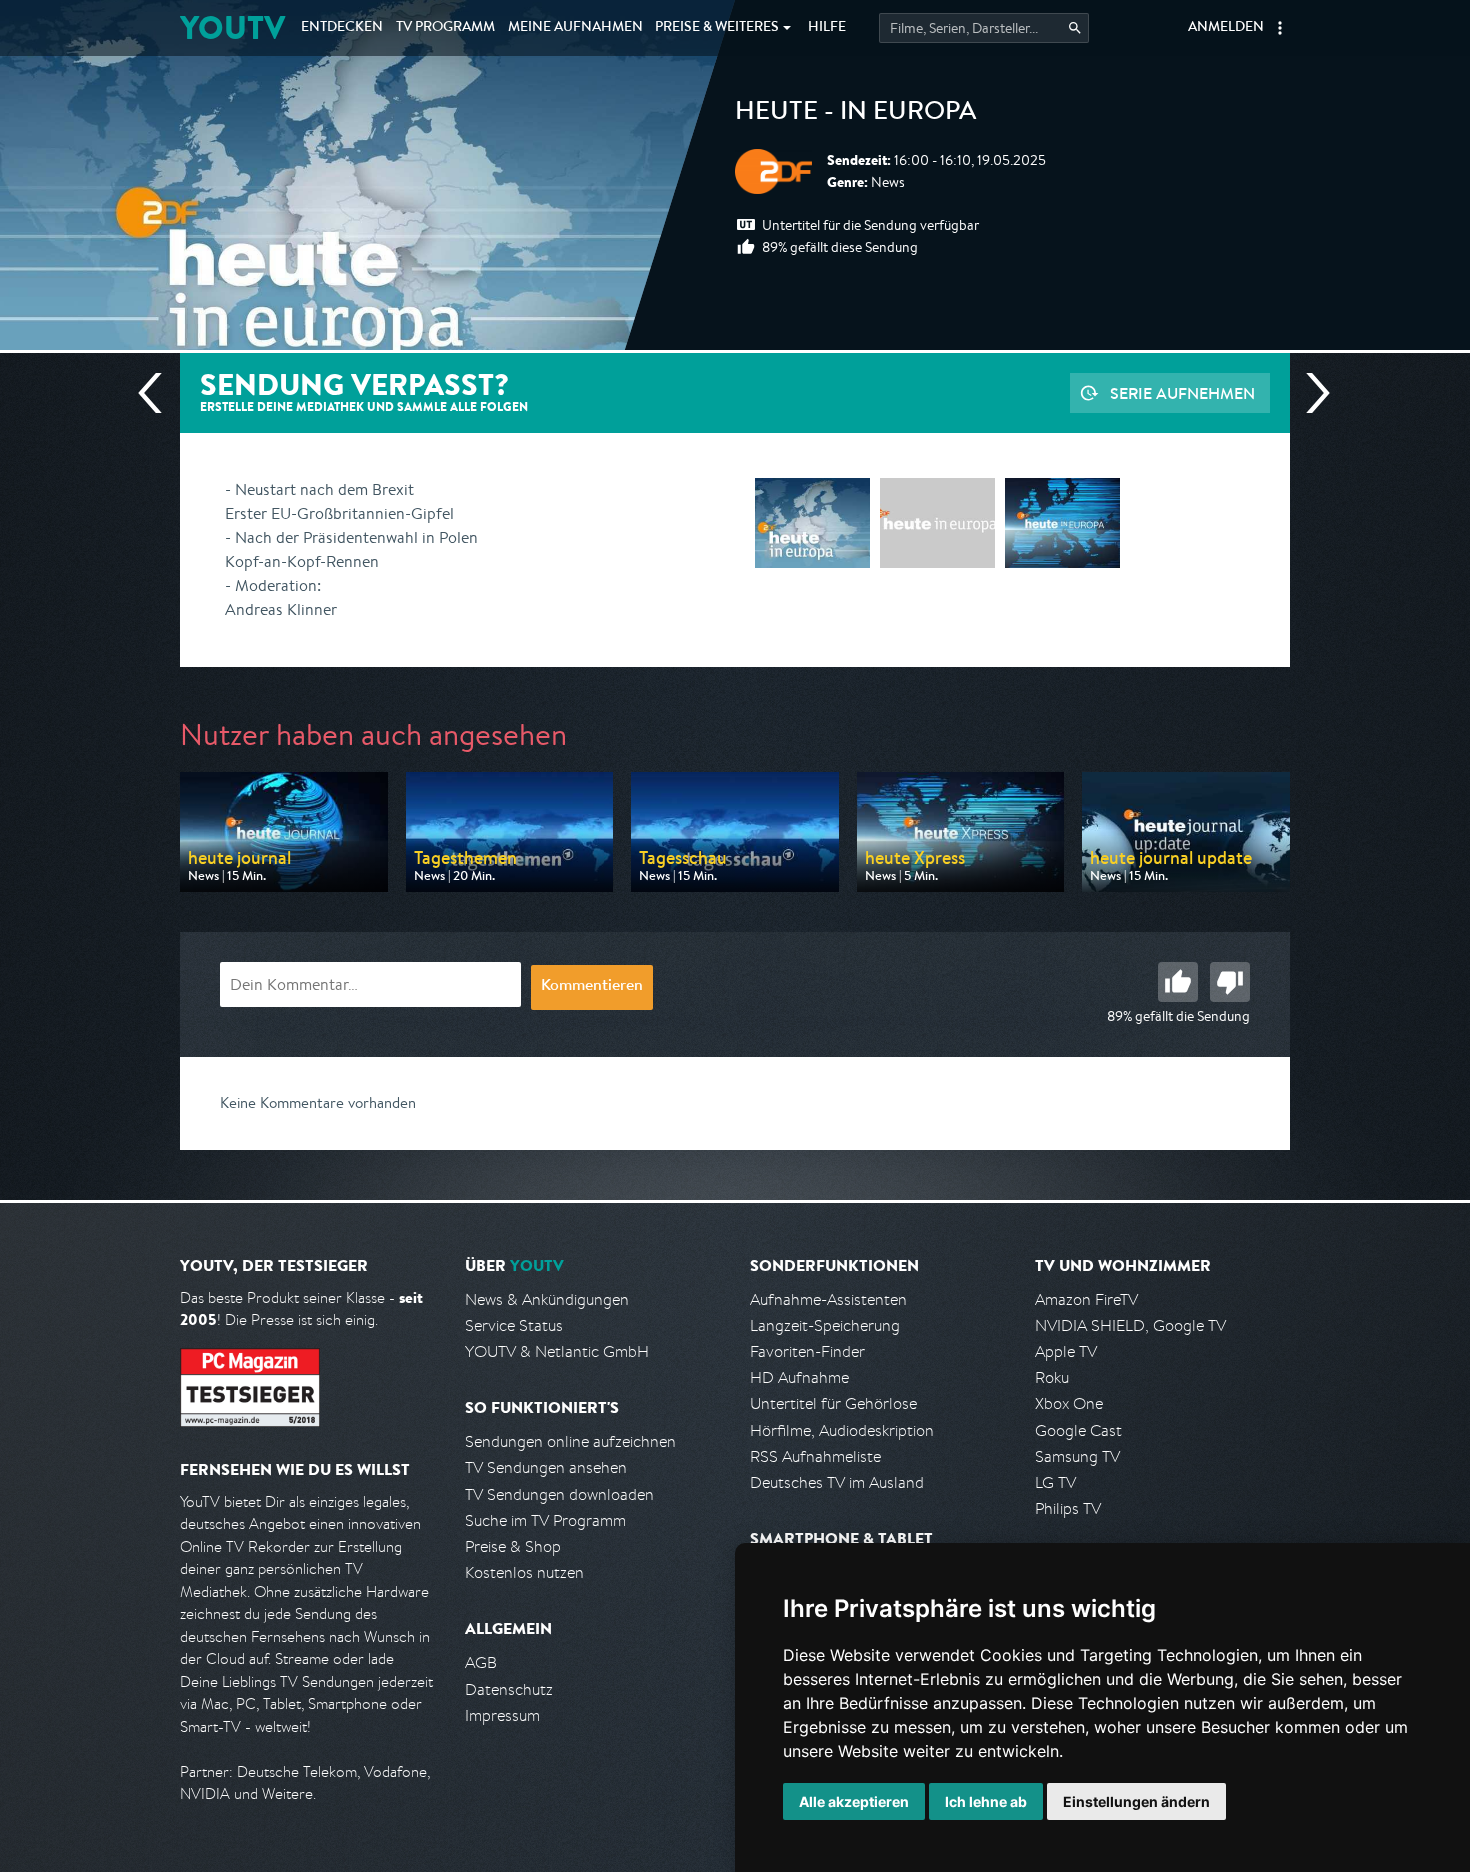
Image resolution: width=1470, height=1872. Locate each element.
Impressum (502, 1715)
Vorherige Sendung (158, 393)
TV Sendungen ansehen (546, 1467)
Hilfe (827, 28)
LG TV (1055, 1482)
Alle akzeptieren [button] (854, 1801)
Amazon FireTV (1086, 1299)
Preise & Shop (513, 1546)
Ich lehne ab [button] (986, 1801)
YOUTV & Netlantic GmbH (557, 1351)
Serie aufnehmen (1182, 393)
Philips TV (1068, 1508)
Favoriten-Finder (807, 1351)
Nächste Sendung (1310, 393)
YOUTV (232, 27)
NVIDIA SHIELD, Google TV (1130, 1325)
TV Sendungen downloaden (559, 1494)
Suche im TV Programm (545, 1520)
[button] (1280, 28)
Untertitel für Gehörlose (833, 1403)
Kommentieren (592, 987)
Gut (1178, 982)
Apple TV (1066, 1351)
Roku (1052, 1377)
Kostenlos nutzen (524, 1572)
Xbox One (1069, 1403)
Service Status (514, 1325)
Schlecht (1230, 982)
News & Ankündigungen (547, 1299)
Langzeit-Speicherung (825, 1325)
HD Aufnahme (799, 1377)
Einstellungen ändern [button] (1136, 1801)
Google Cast (1078, 1430)
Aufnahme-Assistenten (828, 1299)
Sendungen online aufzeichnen (570, 1441)
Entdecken (342, 28)
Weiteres (717, 28)
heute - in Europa (855, 114)
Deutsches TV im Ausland (837, 1482)
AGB (481, 1662)
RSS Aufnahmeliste (815, 1456)
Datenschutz (509, 1689)
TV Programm (445, 28)
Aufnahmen (575, 28)
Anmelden (1226, 28)
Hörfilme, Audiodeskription (842, 1430)
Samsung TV (1077, 1456)
